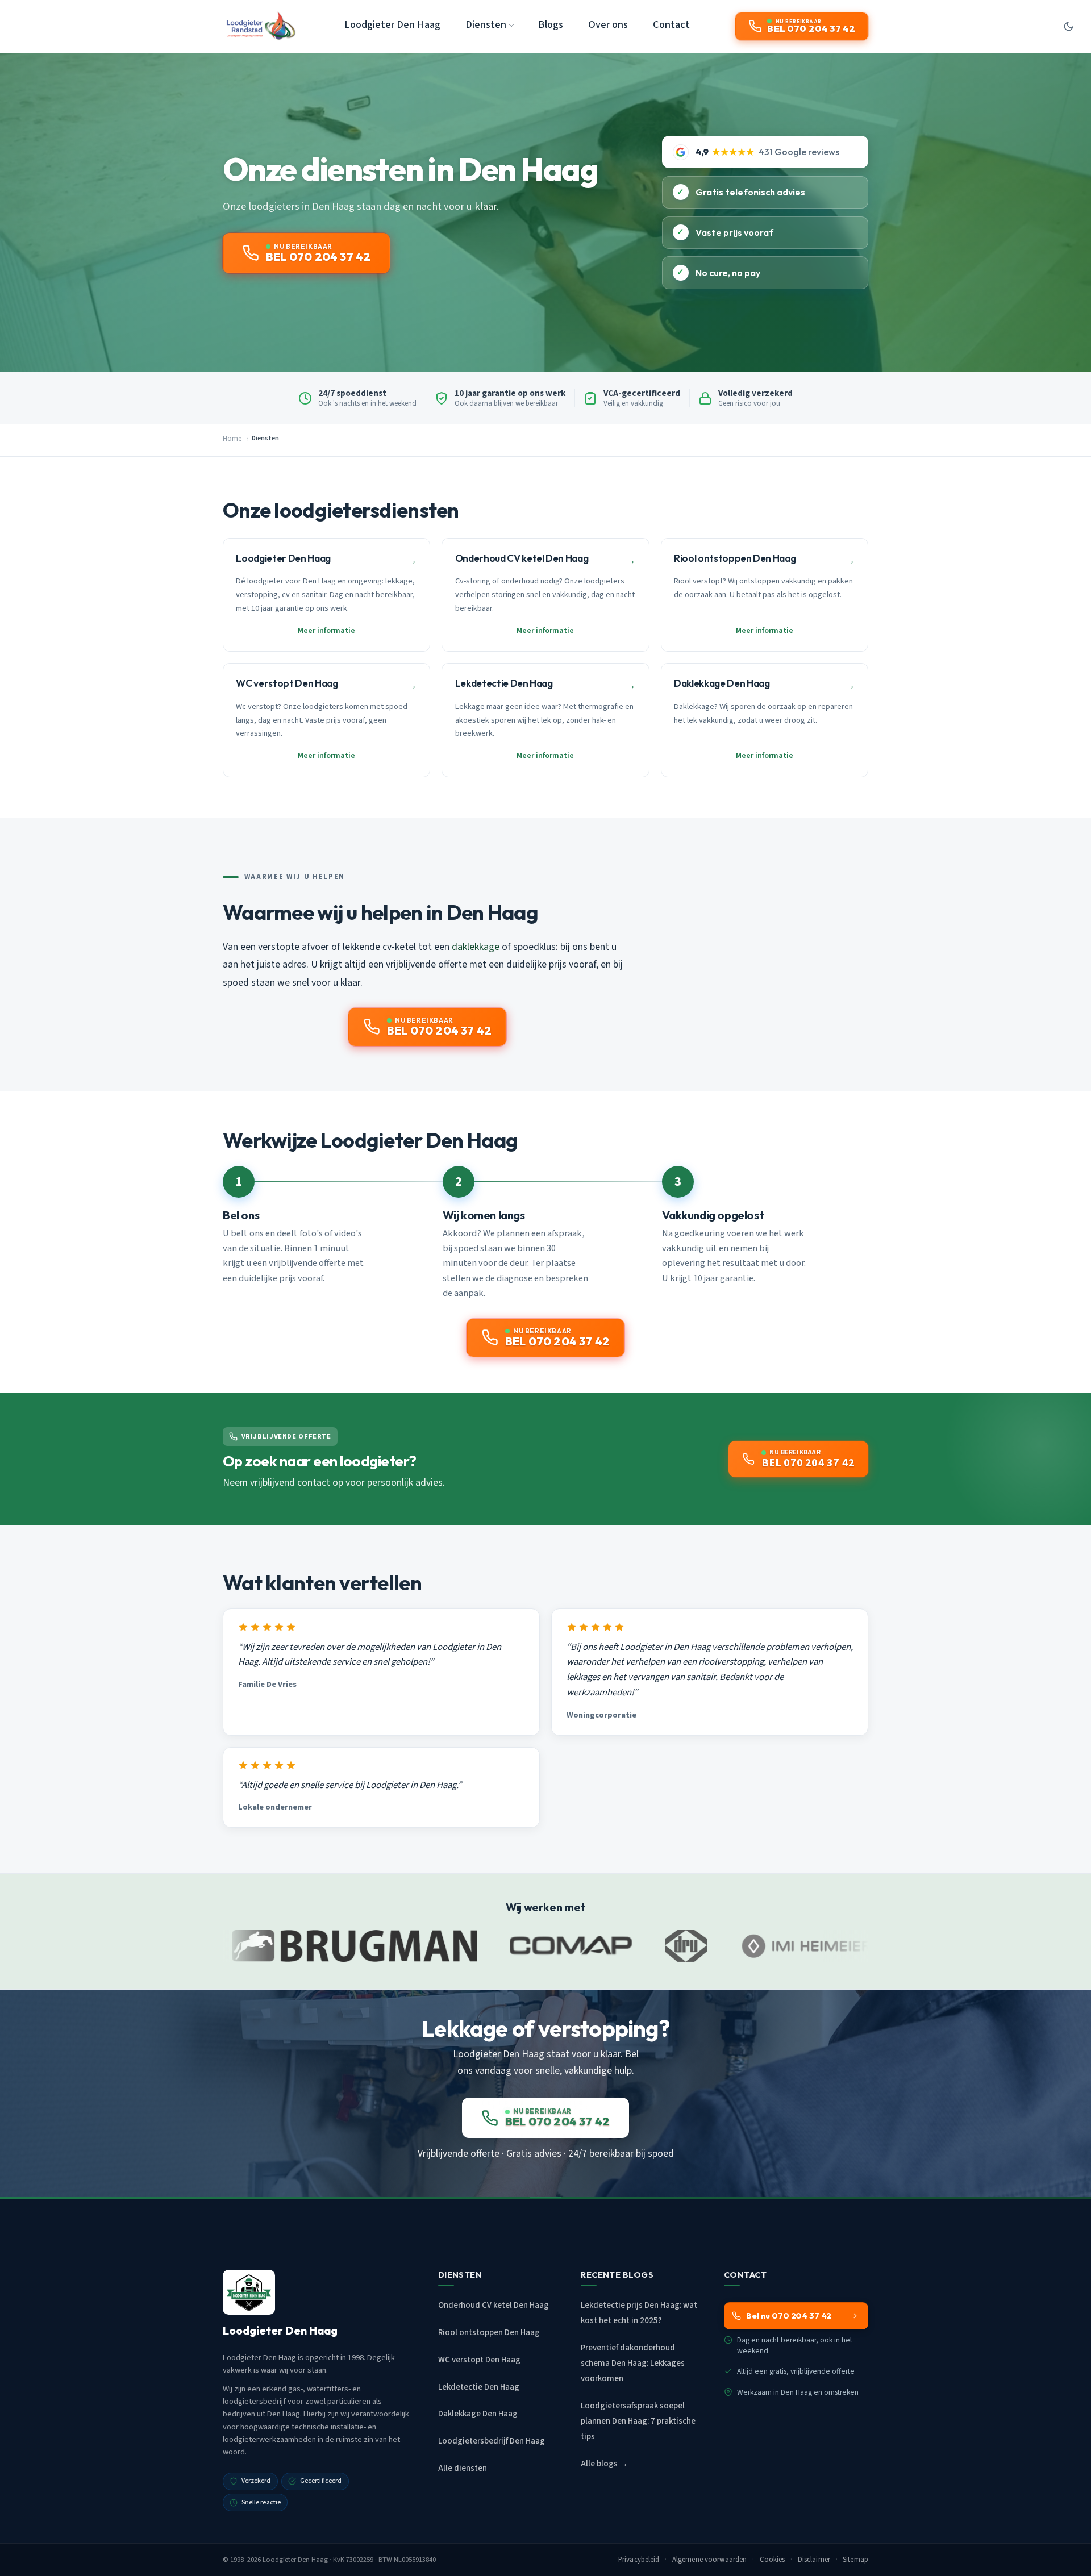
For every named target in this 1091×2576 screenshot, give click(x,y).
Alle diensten (463, 2468)
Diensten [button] (486, 24)
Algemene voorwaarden (710, 2560)
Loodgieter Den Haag (392, 24)
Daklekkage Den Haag (478, 2414)
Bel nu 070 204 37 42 (789, 2316)
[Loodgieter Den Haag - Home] (261, 26)
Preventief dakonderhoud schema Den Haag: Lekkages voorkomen (633, 2363)
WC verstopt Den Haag (479, 2360)
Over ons (608, 24)
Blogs (551, 24)
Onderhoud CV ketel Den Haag (494, 2305)
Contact (671, 24)
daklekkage (476, 947)
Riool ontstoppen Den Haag (489, 2333)
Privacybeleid (639, 2560)
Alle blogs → (604, 2464)
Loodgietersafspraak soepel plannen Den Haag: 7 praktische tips (638, 2421)
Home (232, 439)
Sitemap (855, 2560)
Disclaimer (814, 2560)
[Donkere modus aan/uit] (1068, 26)
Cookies (773, 2560)
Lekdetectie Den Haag (479, 2387)
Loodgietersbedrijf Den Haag (492, 2441)
